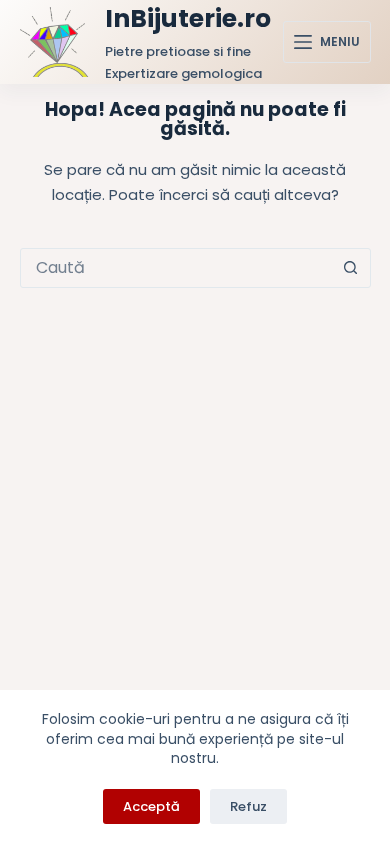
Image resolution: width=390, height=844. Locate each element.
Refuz (248, 806)
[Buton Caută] (351, 268)
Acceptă (151, 806)
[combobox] (176, 268)
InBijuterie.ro (188, 18)
